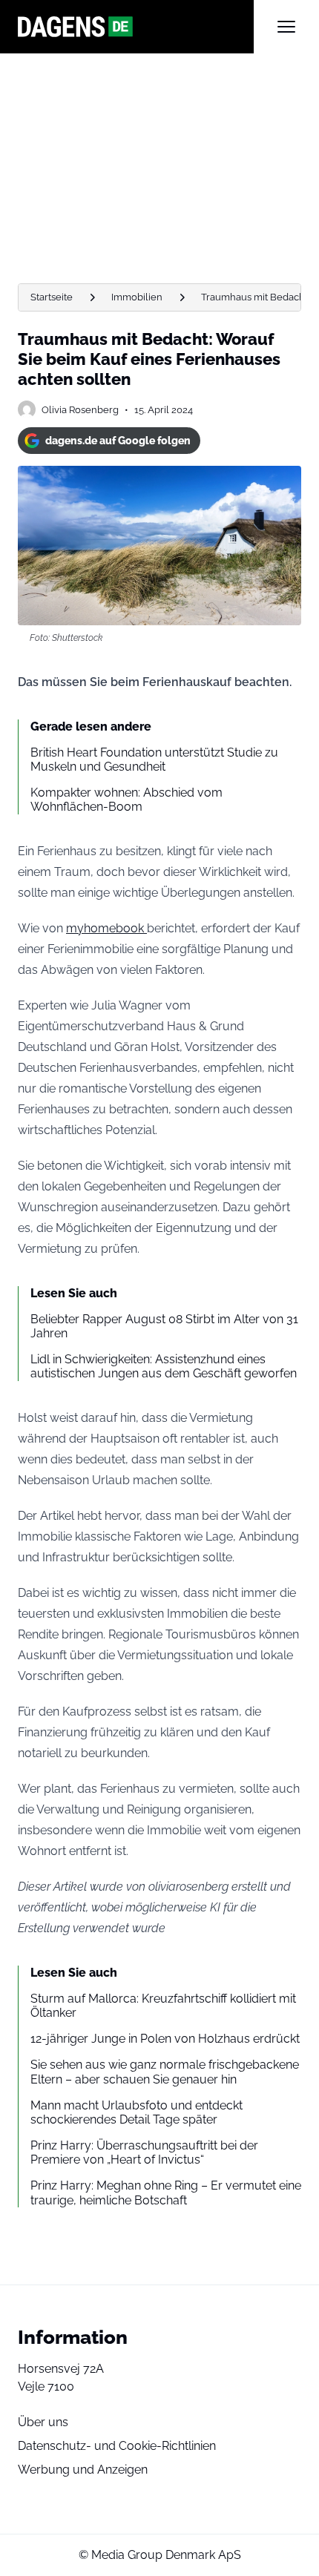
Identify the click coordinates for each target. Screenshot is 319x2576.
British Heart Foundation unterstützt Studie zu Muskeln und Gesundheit (154, 760)
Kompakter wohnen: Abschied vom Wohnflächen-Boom (126, 800)
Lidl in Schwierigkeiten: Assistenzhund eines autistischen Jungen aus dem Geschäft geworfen (164, 1366)
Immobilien (137, 297)
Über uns (43, 2422)
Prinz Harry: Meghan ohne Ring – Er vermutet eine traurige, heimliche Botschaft (166, 2193)
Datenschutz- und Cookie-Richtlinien (117, 2446)
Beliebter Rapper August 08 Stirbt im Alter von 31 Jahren (164, 1326)
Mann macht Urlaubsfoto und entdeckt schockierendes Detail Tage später (137, 2112)
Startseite (52, 297)
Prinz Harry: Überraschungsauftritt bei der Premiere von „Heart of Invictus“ (144, 2152)
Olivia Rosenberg (80, 410)
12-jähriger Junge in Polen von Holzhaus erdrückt (165, 2039)
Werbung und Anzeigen (83, 2470)
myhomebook (106, 928)
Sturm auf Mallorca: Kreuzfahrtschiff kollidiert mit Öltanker (163, 2006)
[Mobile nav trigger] (286, 27)
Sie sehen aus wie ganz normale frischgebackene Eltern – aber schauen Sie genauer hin (165, 2072)
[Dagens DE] (136, 27)
